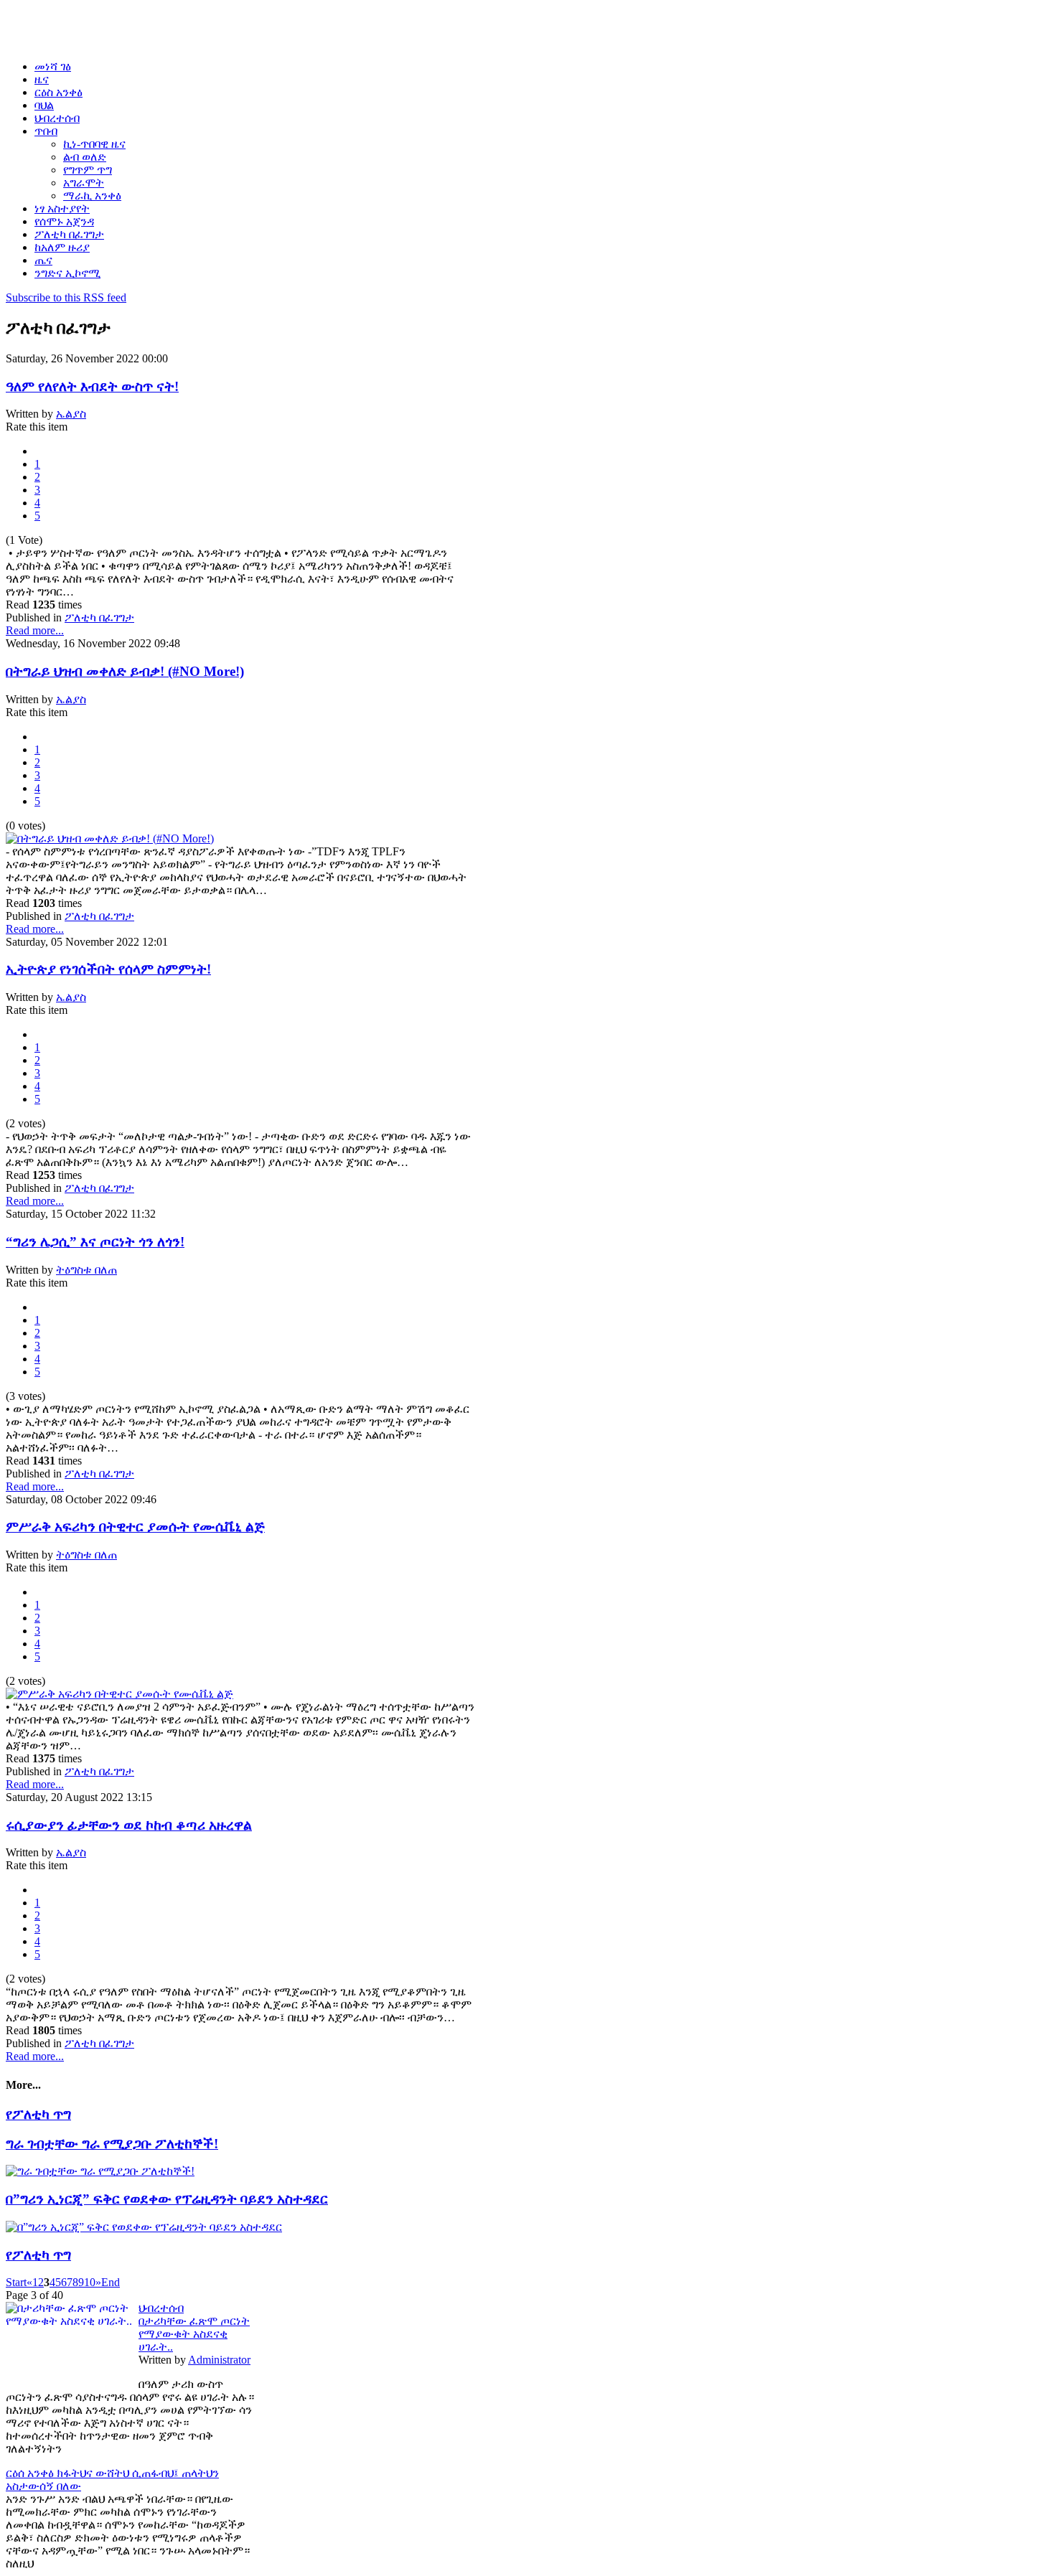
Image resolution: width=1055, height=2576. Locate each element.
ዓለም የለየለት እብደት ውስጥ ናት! (92, 386)
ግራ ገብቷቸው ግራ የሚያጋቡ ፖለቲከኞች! (112, 2144)
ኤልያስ (71, 414)
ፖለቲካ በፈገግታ (99, 617)
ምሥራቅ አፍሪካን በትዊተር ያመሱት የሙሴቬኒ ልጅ (135, 1527)
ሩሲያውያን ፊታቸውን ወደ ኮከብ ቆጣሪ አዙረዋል (129, 1825)
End (111, 2282)
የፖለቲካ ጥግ (38, 2114)
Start (16, 2282)
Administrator (219, 2360)
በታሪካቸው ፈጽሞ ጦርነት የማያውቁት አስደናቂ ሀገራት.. (194, 2334)
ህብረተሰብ (161, 2308)
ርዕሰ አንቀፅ (31, 2473)
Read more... (35, 630)
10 (90, 2282)
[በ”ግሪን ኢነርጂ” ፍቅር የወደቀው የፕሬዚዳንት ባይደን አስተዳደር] (144, 2227)
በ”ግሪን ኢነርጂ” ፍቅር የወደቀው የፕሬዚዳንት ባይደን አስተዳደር (167, 2199)
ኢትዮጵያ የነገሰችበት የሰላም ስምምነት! (108, 969)
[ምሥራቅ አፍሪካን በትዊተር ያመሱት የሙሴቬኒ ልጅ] (119, 1694)
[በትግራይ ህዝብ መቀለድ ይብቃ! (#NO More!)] (110, 838)
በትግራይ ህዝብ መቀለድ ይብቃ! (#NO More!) (125, 671)
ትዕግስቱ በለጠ (86, 1270)
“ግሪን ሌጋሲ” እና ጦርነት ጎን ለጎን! (95, 1242)
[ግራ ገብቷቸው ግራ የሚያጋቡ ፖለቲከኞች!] (100, 2171)
